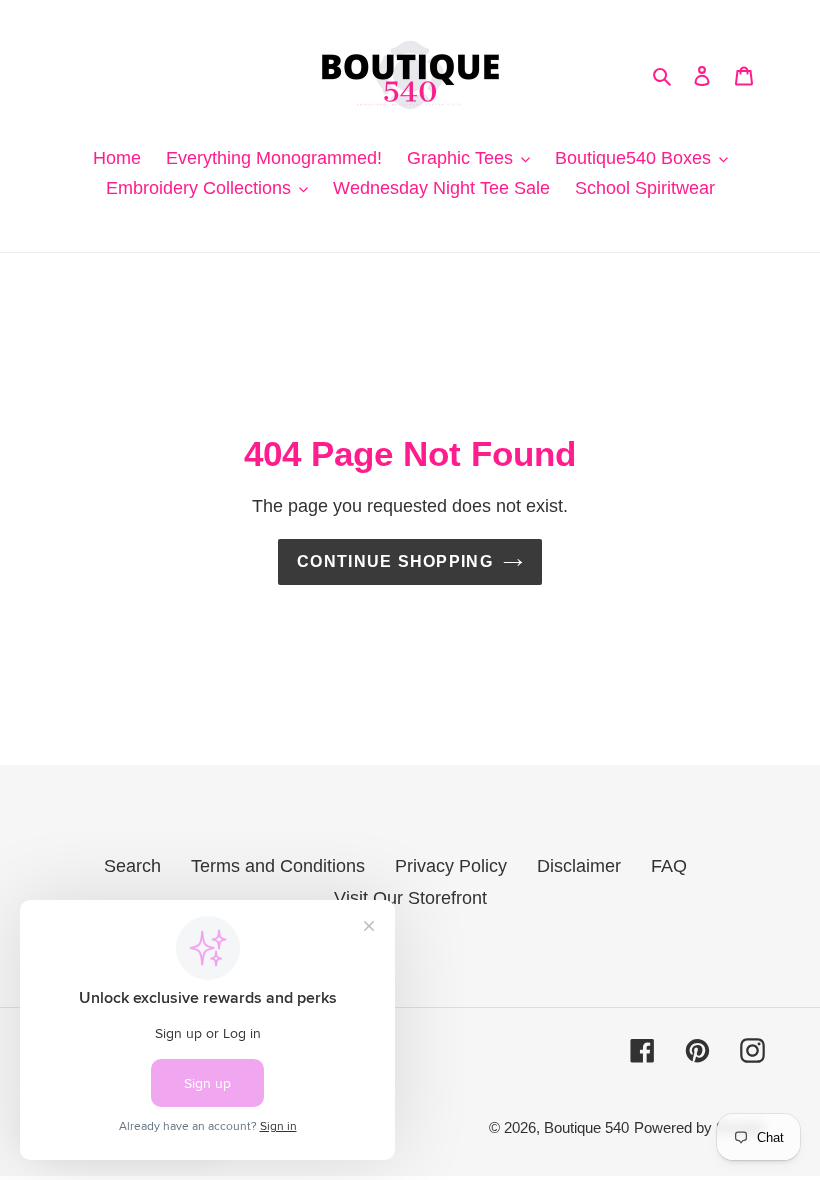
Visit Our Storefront (410, 898)
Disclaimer (579, 866)
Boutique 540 (586, 1127)
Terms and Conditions (278, 866)
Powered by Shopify (699, 1127)
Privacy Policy (451, 866)
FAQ (669, 866)
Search (132, 866)
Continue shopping (395, 561)
